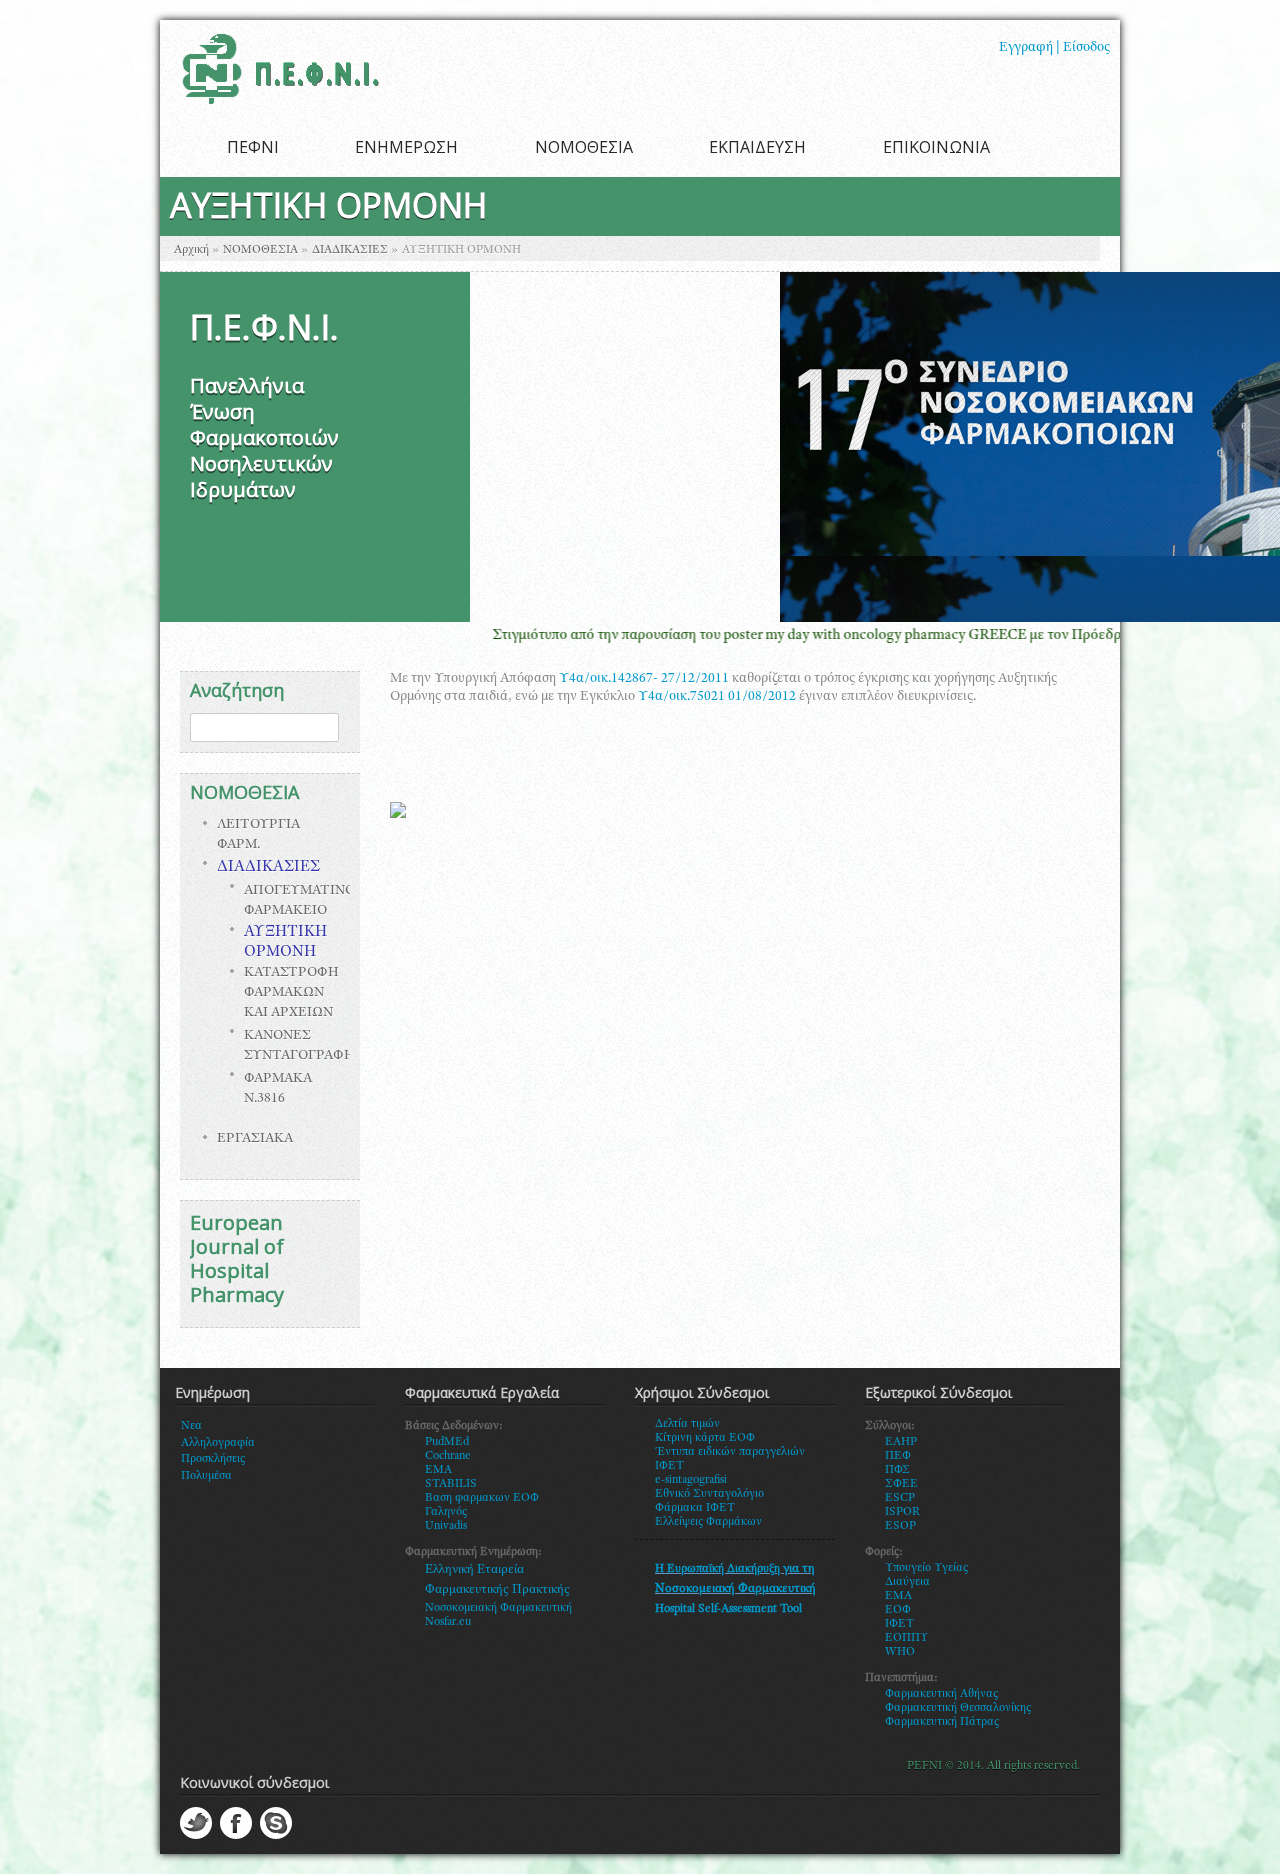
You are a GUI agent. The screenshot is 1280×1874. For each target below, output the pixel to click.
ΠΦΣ (897, 1470)
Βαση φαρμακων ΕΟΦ (482, 1498)
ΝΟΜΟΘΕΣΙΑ (584, 147)
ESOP (900, 1526)
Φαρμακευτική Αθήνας (941, 1694)
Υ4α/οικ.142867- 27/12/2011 (644, 679)
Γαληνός (446, 1512)
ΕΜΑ (898, 1596)
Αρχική (191, 250)
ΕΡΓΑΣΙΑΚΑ (255, 1139)
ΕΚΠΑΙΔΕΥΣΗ (757, 147)
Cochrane (448, 1456)
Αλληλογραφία (218, 1443)
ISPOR (902, 1512)
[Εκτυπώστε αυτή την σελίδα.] (398, 815)
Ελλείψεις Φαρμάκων (708, 1522)
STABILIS (451, 1484)
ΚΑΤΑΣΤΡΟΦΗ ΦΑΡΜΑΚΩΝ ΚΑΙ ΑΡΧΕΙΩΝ (291, 993)
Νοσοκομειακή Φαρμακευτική (498, 1608)
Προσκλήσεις (213, 1459)
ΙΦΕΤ (899, 1624)
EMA (438, 1470)
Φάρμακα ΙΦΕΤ (695, 1508)
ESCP (900, 1498)
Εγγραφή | (1029, 48)
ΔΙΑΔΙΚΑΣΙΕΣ (350, 250)
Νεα (191, 1426)
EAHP (901, 1442)
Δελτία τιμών (687, 1424)
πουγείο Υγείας (930, 1568)
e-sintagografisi (691, 1480)
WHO (900, 1652)
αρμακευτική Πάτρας (946, 1722)
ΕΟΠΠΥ (907, 1638)
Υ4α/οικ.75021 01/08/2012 (717, 697)
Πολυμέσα (206, 1476)
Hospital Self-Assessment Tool (728, 1609)
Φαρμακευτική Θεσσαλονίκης (958, 1708)
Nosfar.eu (448, 1622)
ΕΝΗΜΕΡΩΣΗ (406, 147)
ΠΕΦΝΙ (253, 147)
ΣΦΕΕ (901, 1484)
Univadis (446, 1526)
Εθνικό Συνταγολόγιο (709, 1494)
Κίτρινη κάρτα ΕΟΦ (705, 1438)
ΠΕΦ (898, 1456)
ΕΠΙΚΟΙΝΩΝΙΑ (936, 147)
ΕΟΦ (898, 1610)
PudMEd (447, 1442)
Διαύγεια (907, 1582)
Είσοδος (1086, 48)
